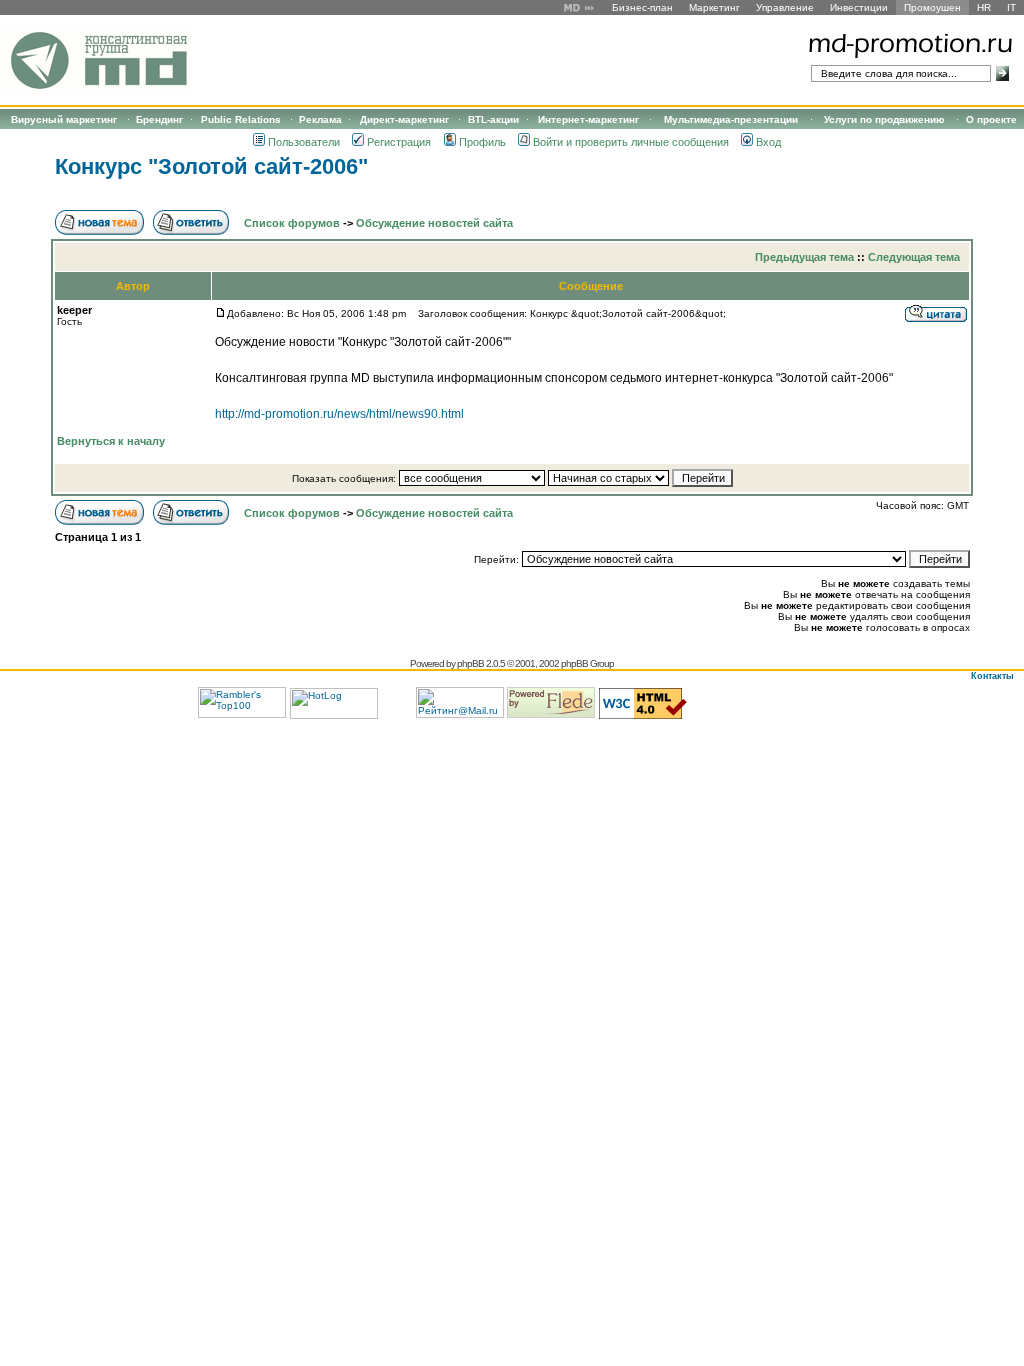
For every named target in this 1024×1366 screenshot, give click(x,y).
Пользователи (304, 142)
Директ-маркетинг (404, 119)
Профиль (482, 142)
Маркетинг (714, 7)
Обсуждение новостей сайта (434, 223)
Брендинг (159, 119)
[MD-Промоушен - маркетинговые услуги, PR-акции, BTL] (97, 91)
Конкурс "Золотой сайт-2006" (211, 166)
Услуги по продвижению (884, 119)
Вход (768, 142)
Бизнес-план (642, 7)
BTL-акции (493, 119)
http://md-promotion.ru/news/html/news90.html (339, 414)
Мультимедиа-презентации (731, 119)
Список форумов (292, 223)
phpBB (470, 663)
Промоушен (932, 7)
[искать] (1002, 73)
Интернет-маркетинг (588, 119)
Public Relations (241, 119)
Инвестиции (859, 7)
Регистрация (399, 142)
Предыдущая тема (804, 257)
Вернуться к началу (111, 441)
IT (1011, 7)
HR (984, 7)
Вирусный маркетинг (64, 119)
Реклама (320, 119)
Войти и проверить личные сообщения (631, 142)
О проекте (991, 119)
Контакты (992, 676)
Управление (785, 7)
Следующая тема (914, 257)
